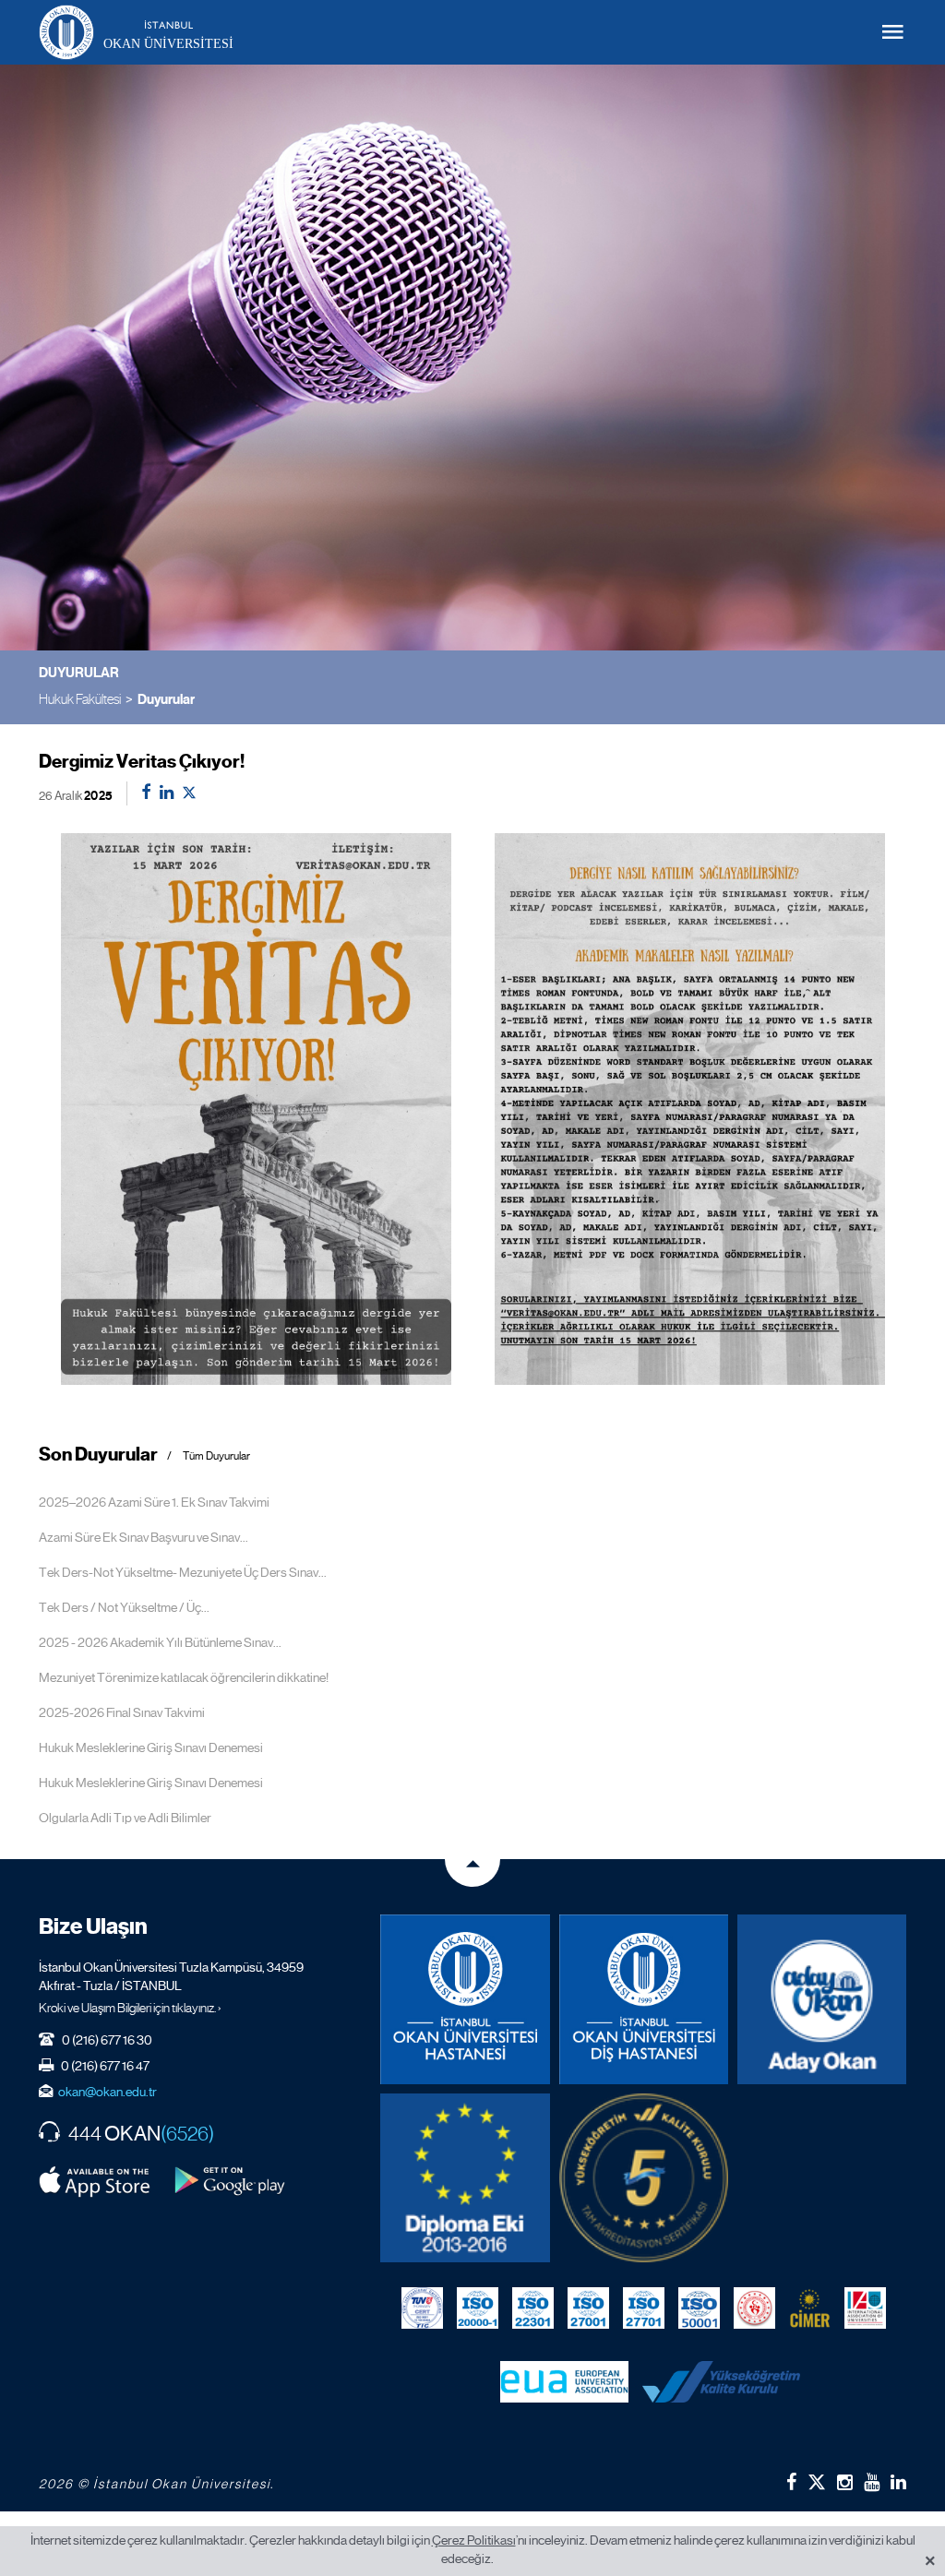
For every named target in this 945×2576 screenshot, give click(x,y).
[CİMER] (810, 2308)
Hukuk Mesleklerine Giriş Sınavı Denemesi (151, 1747)
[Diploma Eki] (465, 2178)
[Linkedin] (898, 2482)
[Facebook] (791, 2482)
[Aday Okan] (822, 1999)
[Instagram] (845, 2482)
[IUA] (865, 2308)
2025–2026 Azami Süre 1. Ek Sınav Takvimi (154, 1502)
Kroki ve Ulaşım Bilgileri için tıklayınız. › (130, 2008)
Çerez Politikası (474, 2540)
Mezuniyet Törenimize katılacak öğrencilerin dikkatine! (184, 1677)
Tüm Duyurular (216, 1456)
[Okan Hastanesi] (465, 1999)
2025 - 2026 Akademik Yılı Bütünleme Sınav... (160, 1642)
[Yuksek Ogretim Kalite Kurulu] (644, 2178)
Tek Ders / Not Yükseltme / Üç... (124, 1607)
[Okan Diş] (644, 1999)
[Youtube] (872, 2482)
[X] (817, 2479)
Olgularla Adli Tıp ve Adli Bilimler (125, 1818)
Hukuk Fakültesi (80, 699)
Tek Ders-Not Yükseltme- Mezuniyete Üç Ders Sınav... (183, 1572)
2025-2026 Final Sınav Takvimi (122, 1712)
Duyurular (166, 699)
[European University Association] (564, 2382)
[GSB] (754, 2308)
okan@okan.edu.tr (108, 2092)
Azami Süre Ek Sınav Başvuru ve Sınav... (144, 1537)
